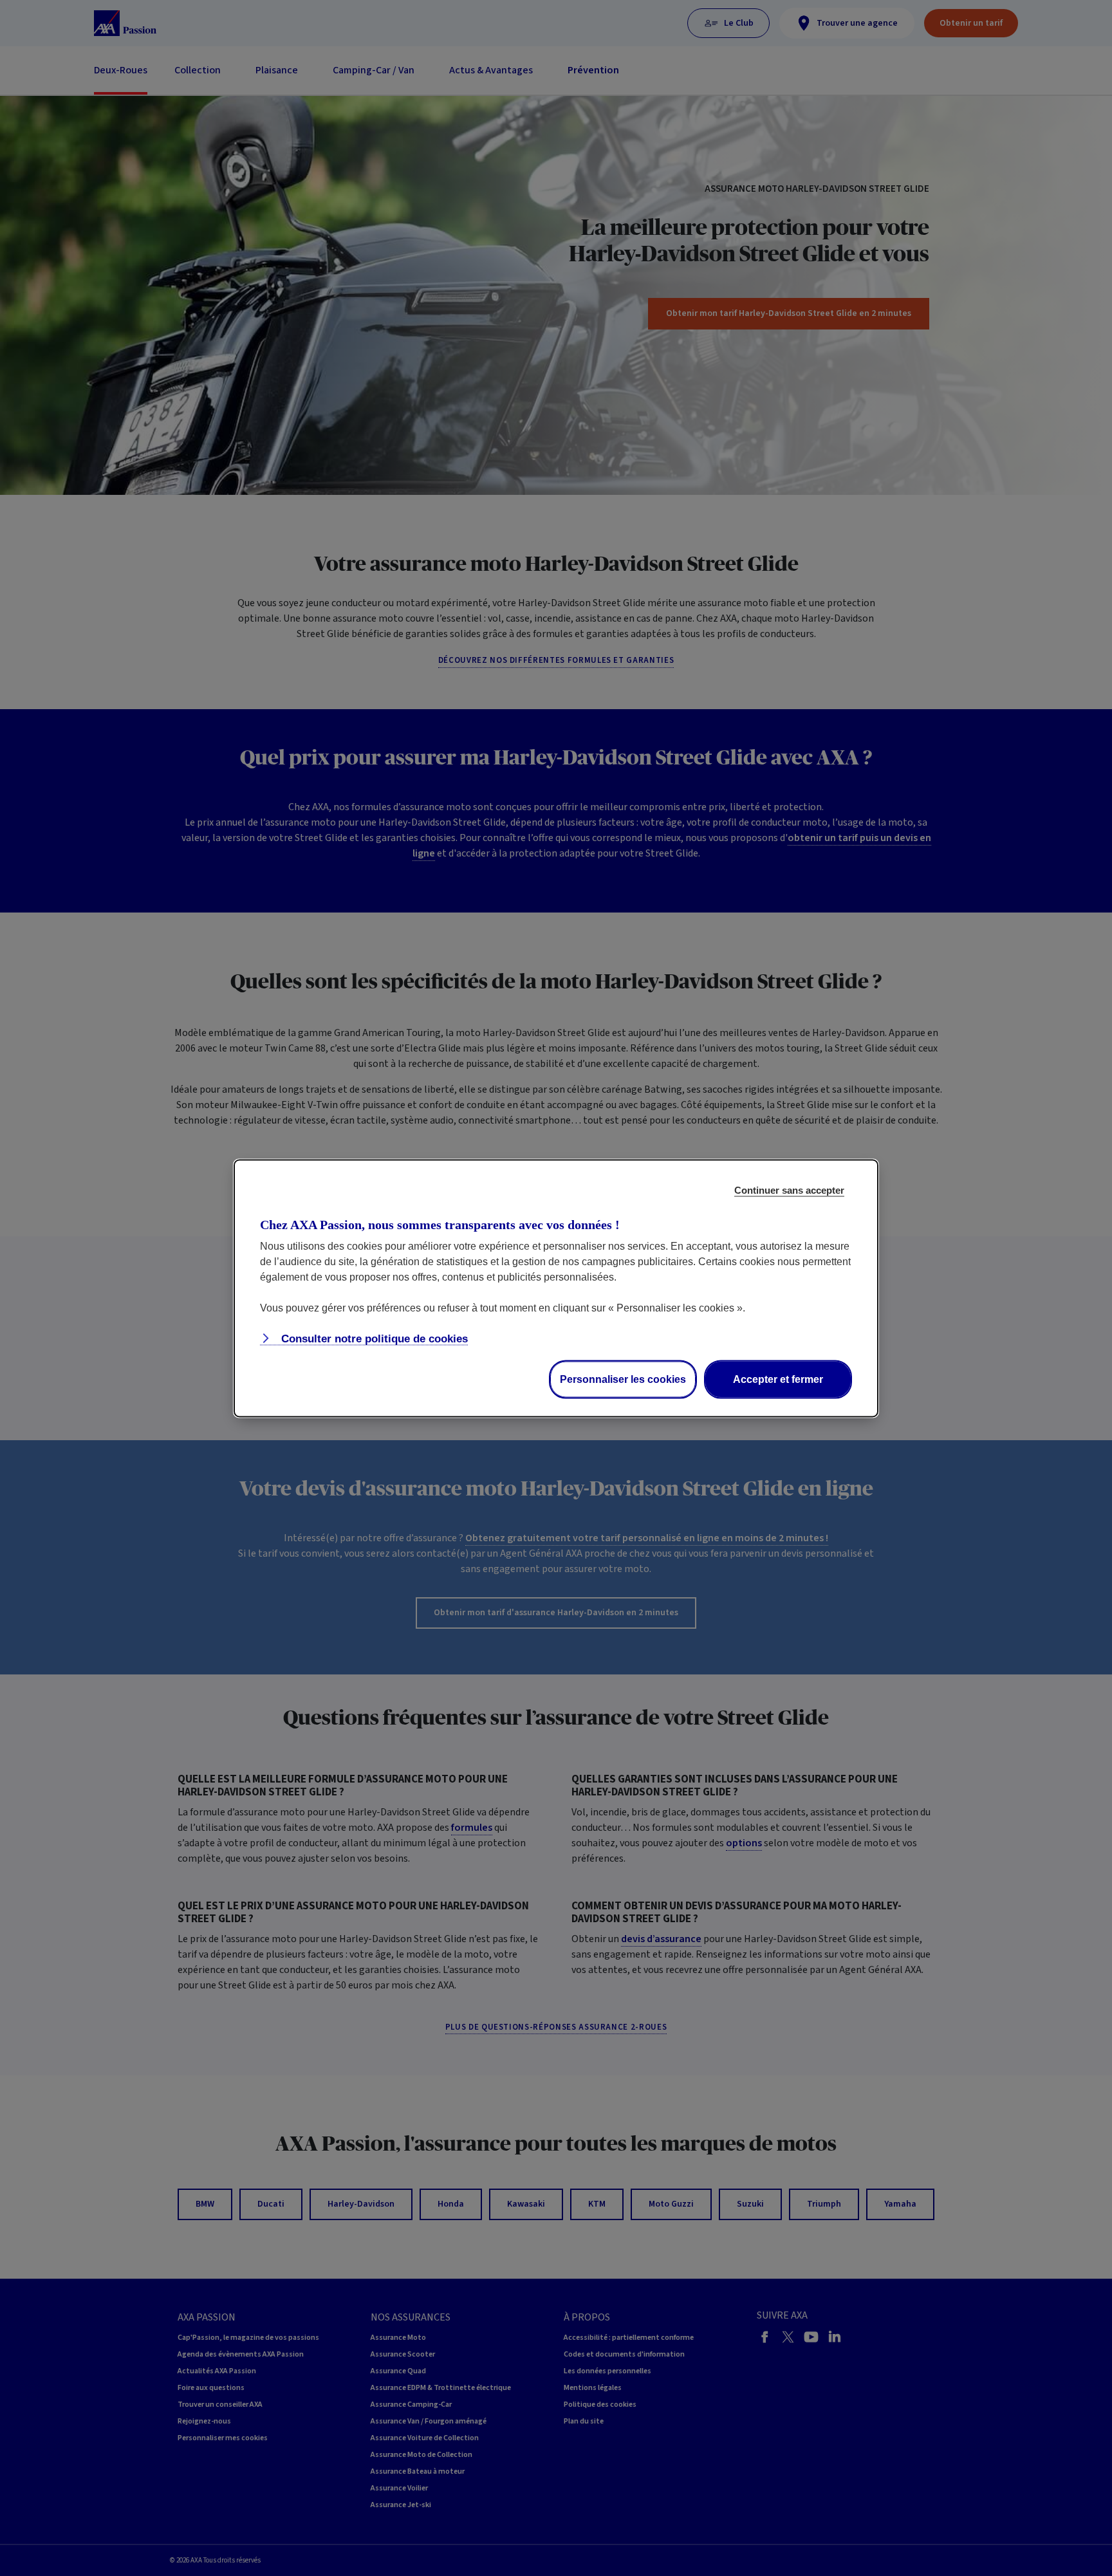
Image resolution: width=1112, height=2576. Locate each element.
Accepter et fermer (778, 1379)
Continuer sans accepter (789, 1190)
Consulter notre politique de (373, 1338)
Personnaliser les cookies (623, 1379)
